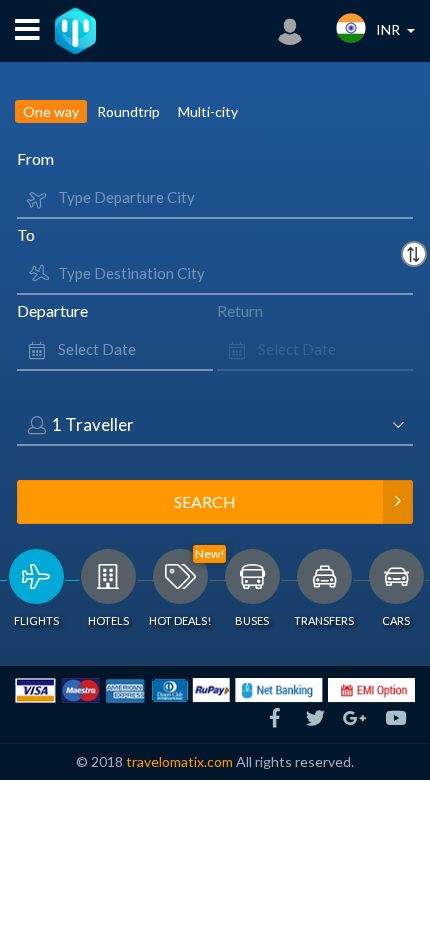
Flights (36, 620)
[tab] (36, 592)
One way (51, 111)
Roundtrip (128, 111)
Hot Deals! (180, 620)
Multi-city (208, 111)
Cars (396, 620)
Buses (252, 620)
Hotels (108, 620)
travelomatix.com (179, 761)
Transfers (324, 620)
